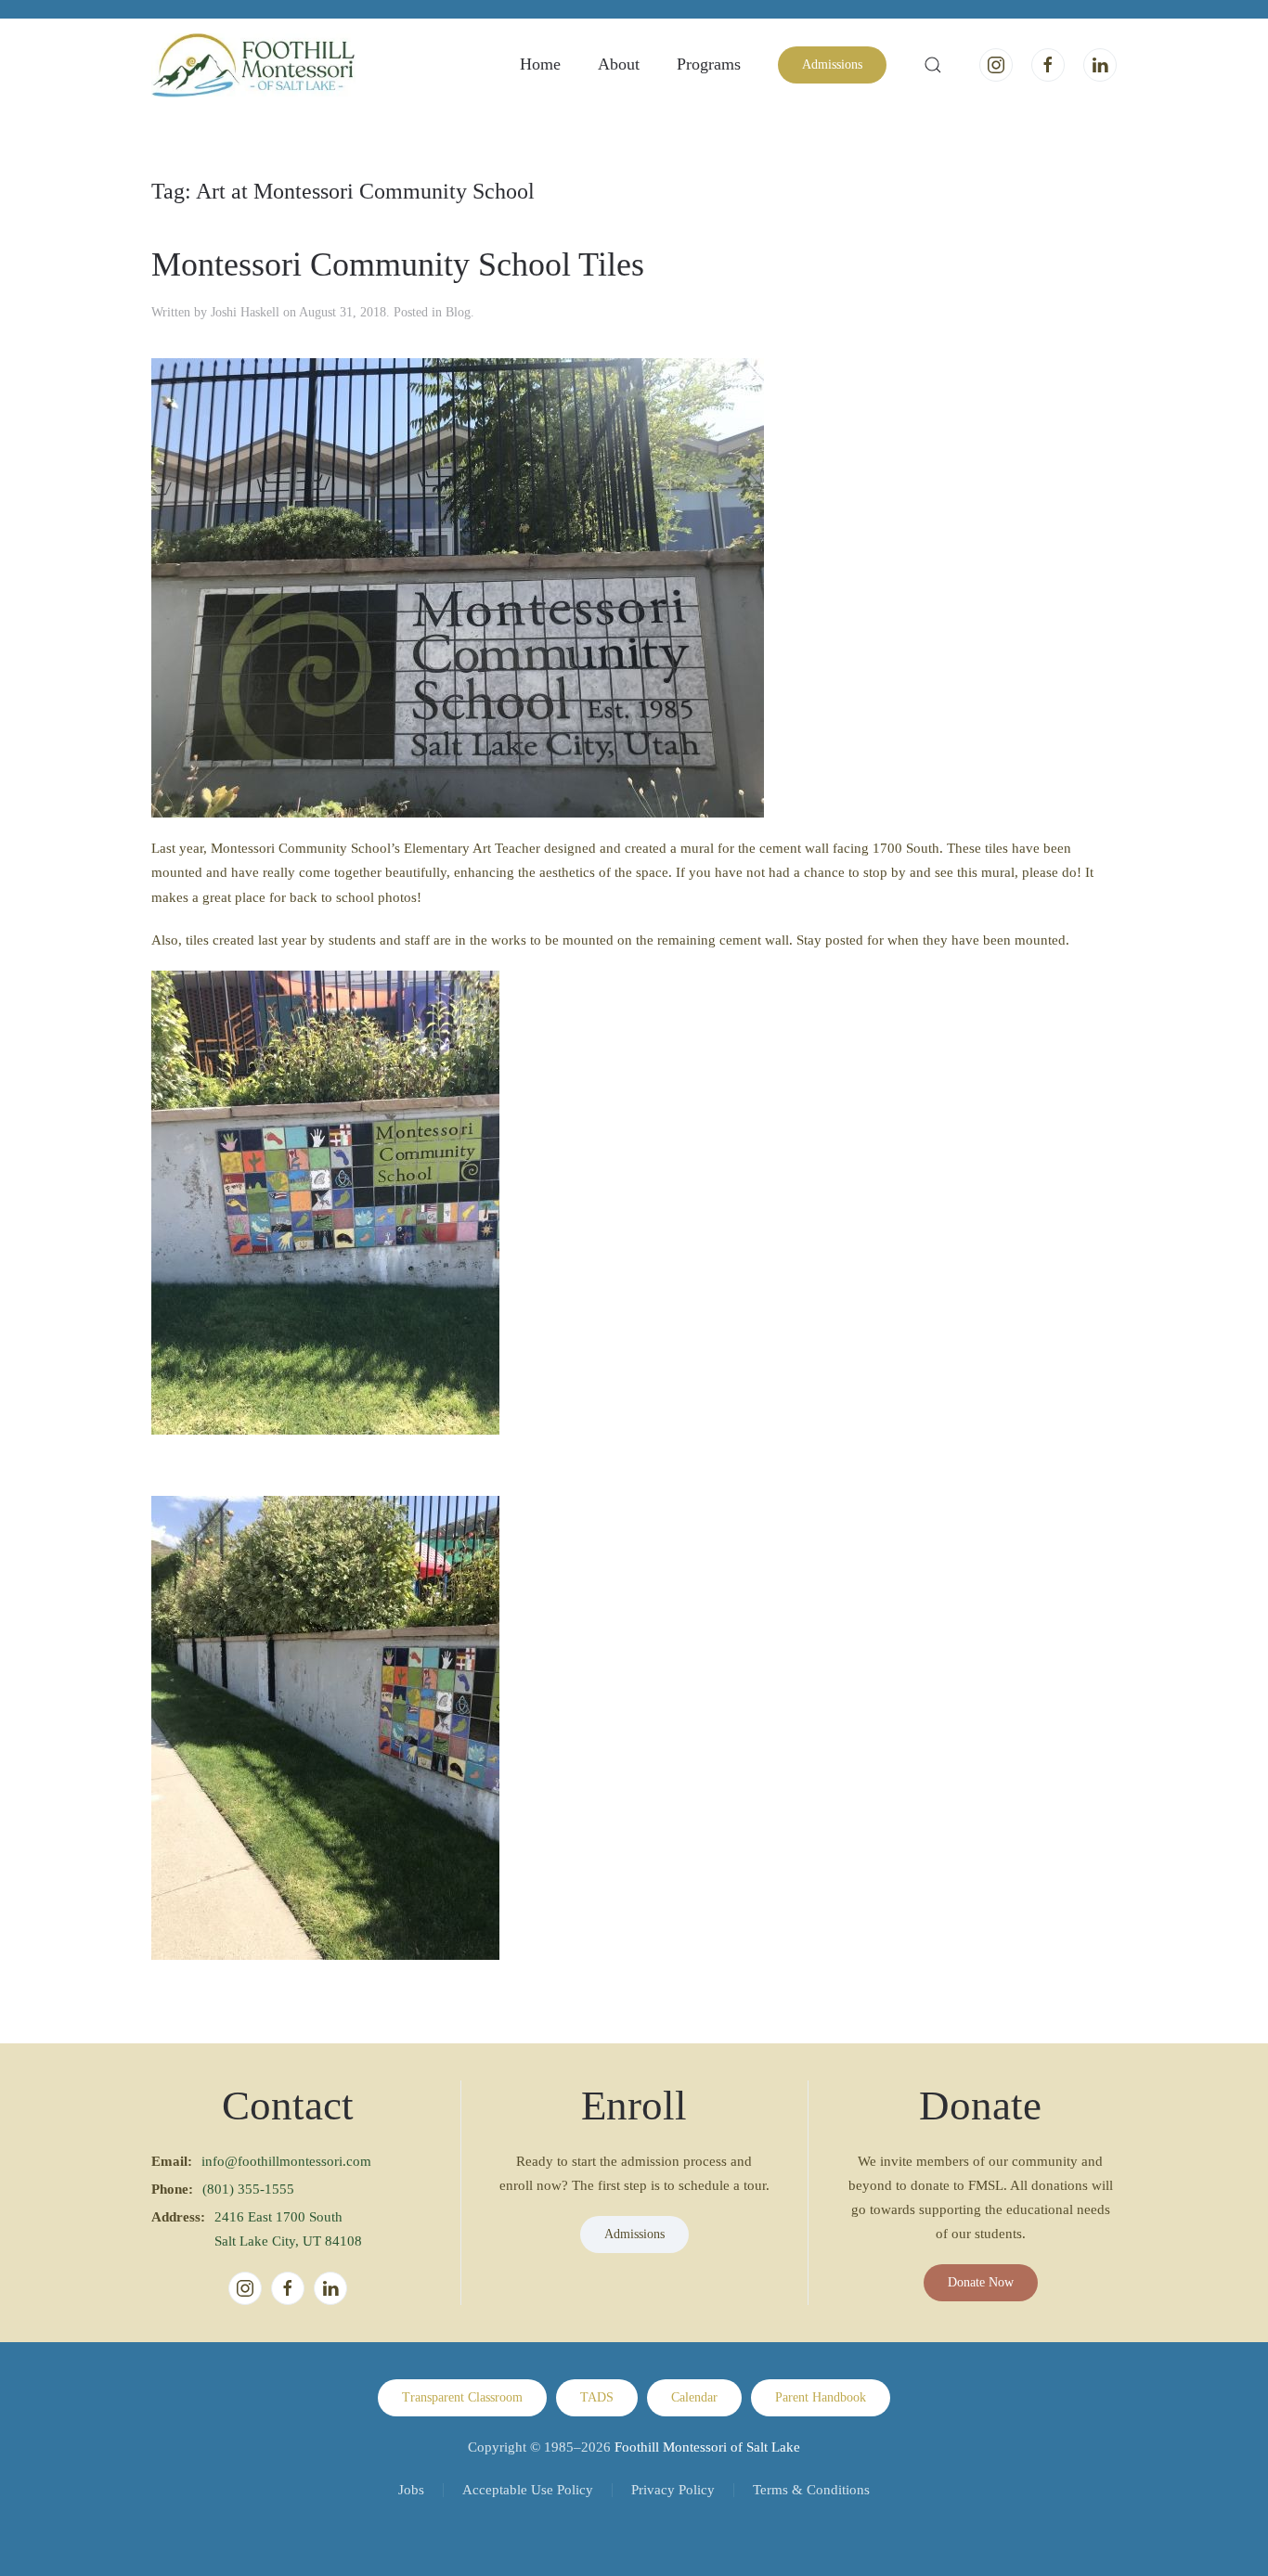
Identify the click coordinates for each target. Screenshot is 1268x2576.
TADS (597, 2397)
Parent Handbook (821, 2397)
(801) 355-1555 (248, 2189)
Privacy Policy (673, 2490)
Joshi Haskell (245, 312)
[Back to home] (253, 65)
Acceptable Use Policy (528, 2490)
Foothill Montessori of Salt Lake (707, 2447)
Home (540, 64)
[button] (933, 65)
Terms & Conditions (811, 2490)
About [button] (619, 64)
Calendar (694, 2397)
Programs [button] (709, 64)
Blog (458, 312)
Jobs (411, 2490)
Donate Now (981, 2282)
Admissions (832, 64)
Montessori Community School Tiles (398, 264)
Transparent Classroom (462, 2397)
